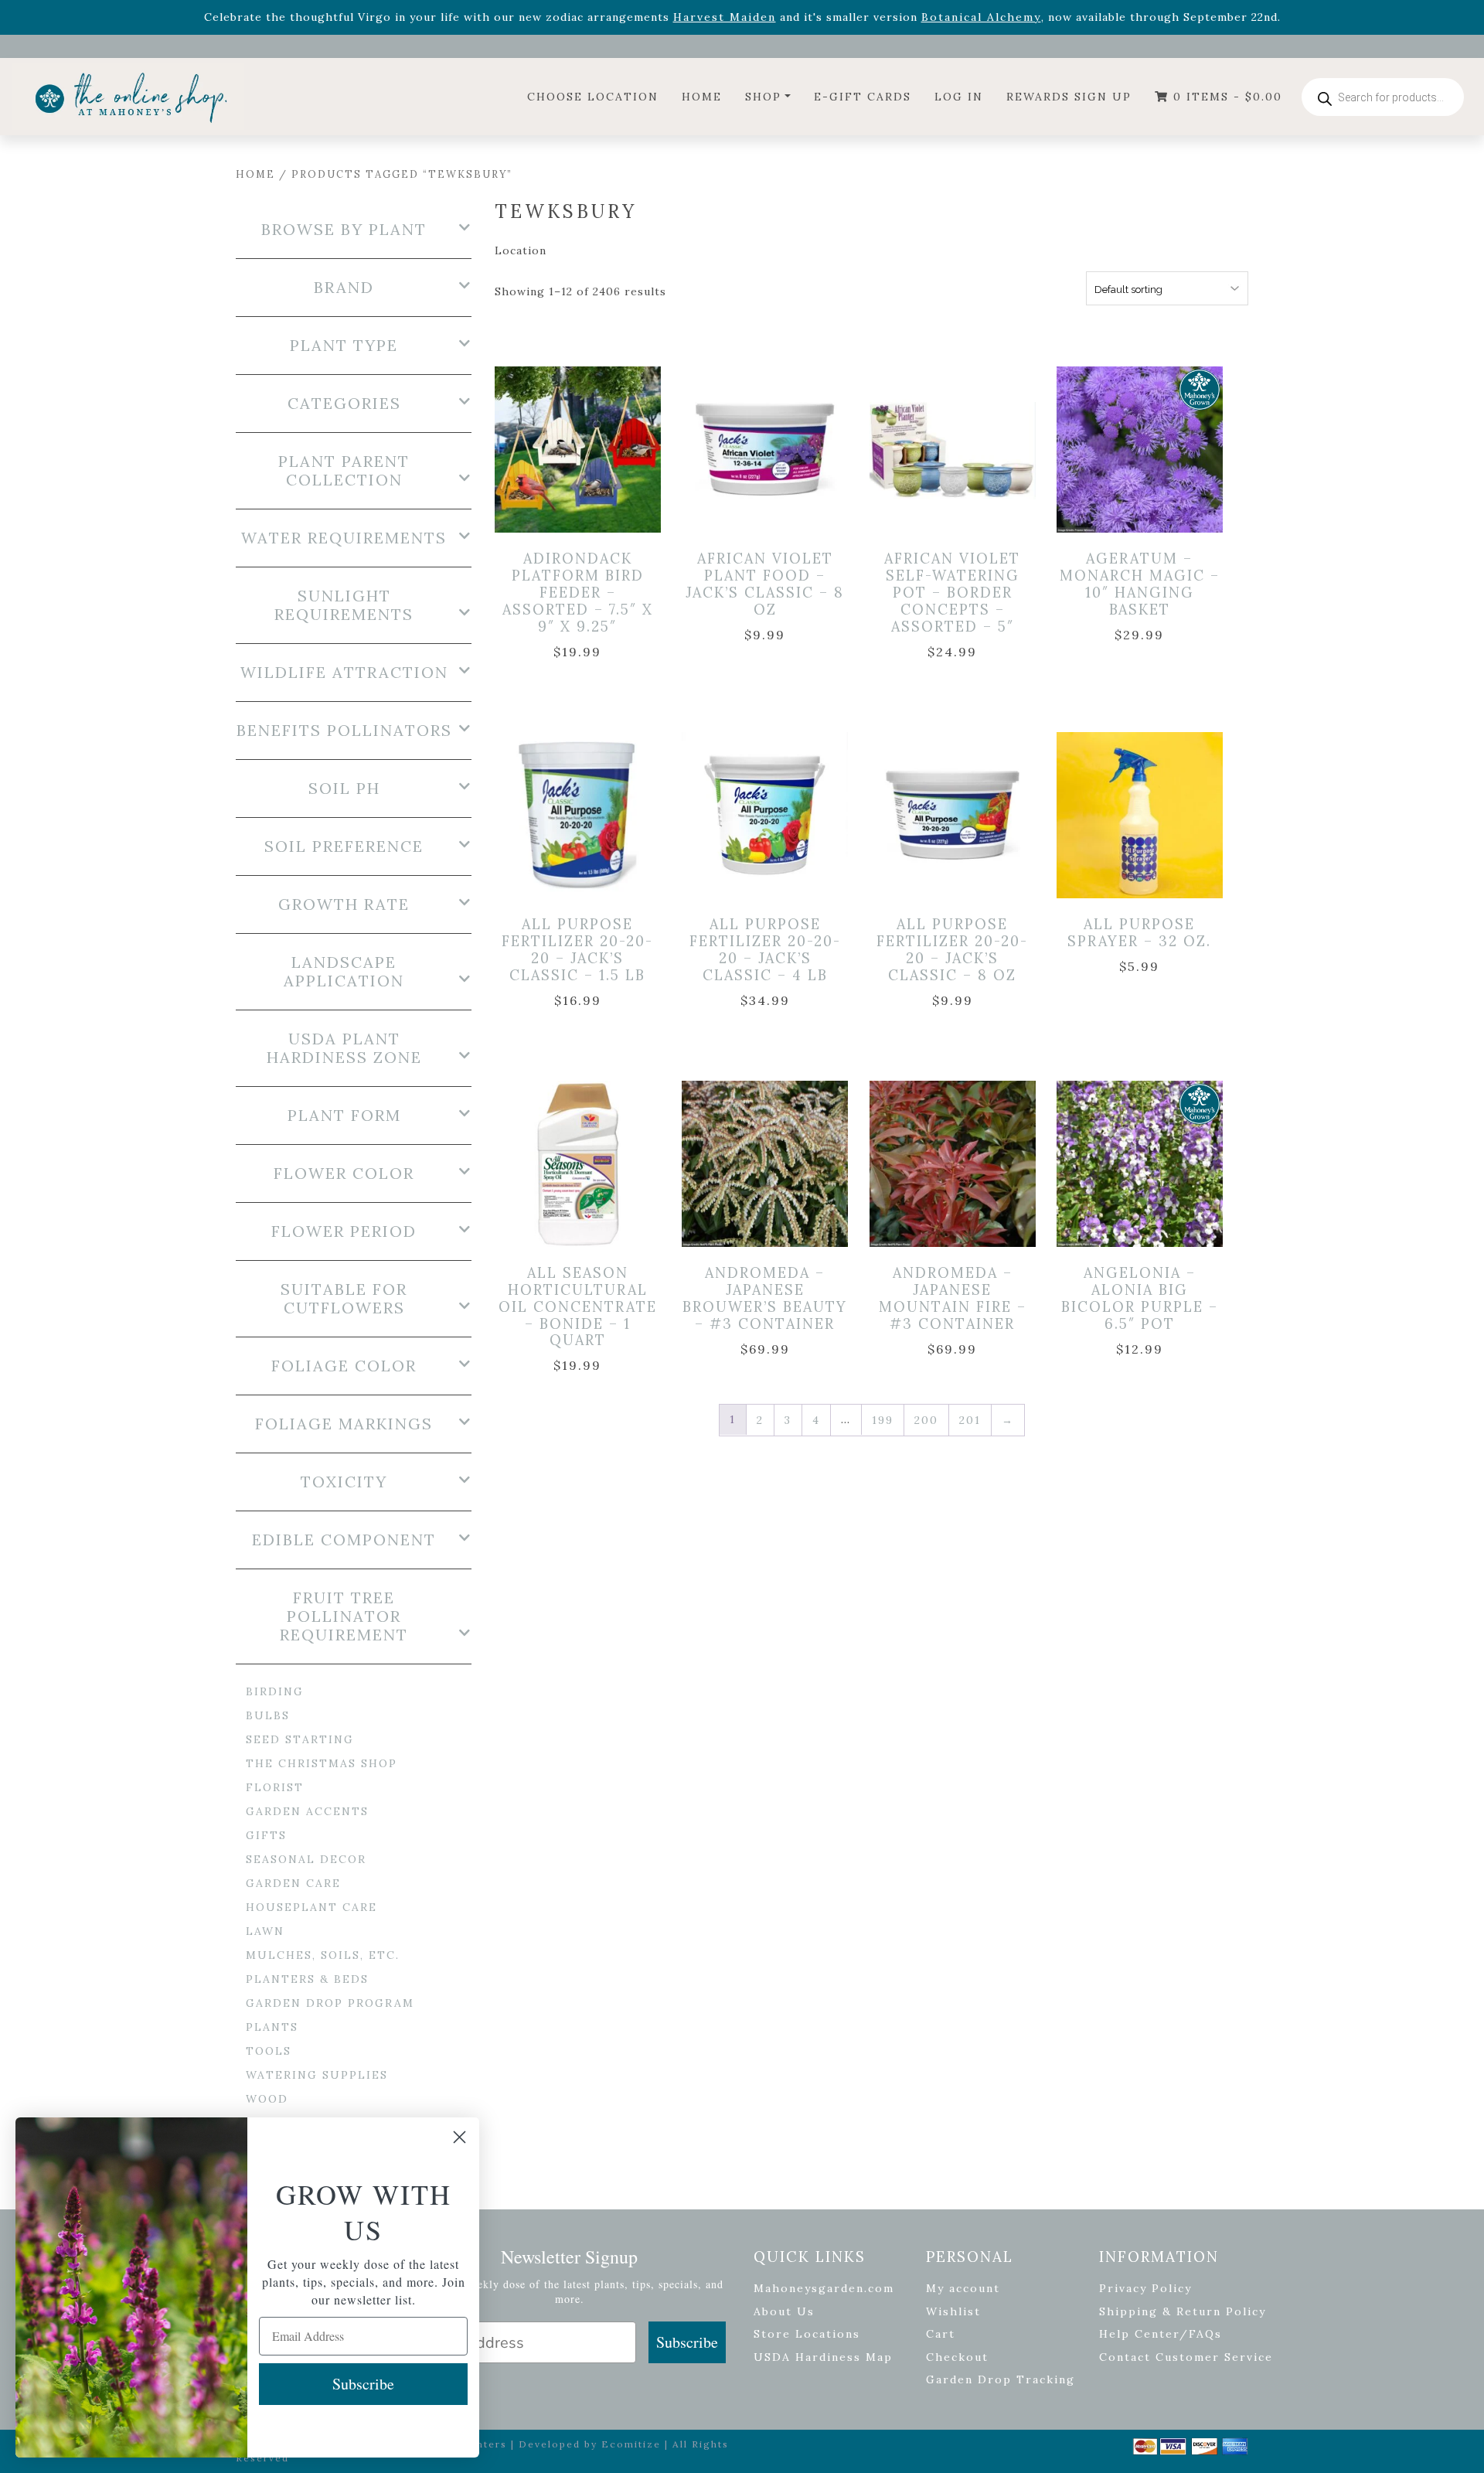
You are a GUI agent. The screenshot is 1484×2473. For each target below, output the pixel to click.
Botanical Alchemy (981, 17)
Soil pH (344, 789)
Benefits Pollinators (344, 731)
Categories (344, 404)
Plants (272, 2027)
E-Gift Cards (863, 97)
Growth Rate (344, 904)
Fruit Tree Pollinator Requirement (344, 1616)
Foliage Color (344, 1366)
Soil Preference (344, 846)
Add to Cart (580, 433)
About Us (784, 2311)
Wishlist (953, 2311)
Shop (763, 97)
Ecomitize (631, 2444)
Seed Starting (300, 1739)
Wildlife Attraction (344, 673)
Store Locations (807, 2334)
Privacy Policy (1145, 2288)
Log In (959, 97)
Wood (267, 2099)
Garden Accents (307, 1811)
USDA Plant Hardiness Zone (344, 1048)
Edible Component (344, 1540)
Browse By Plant (344, 230)
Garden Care (293, 1883)
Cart (941, 2334)
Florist (275, 1787)
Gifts (266, 1835)
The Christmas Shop (322, 1763)
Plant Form (344, 1116)
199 (883, 1420)
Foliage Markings (344, 1424)
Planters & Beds (307, 1979)
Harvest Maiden (725, 17)
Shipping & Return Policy (1183, 2311)
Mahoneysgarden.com (824, 2288)
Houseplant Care (311, 1907)
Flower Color (344, 1173)
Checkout (957, 2357)
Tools (269, 2051)
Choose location (593, 97)
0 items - (1225, 97)
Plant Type (344, 346)
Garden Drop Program (330, 2003)
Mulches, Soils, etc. (323, 1955)
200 (926, 1420)
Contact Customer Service (1186, 2357)
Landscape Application (344, 972)
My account (963, 2288)
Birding (275, 1691)
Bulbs (268, 1715)
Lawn (265, 1931)
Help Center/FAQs (1161, 2334)
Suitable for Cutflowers (344, 1299)
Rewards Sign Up (1069, 97)
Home (702, 97)
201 (970, 1420)
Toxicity (344, 1482)
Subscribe (687, 2342)
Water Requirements (344, 538)
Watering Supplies (317, 2075)
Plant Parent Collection (344, 471)
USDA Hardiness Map (823, 2357)
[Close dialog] (459, 2137)
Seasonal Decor (306, 1859)
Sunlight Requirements (344, 605)
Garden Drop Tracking (1001, 2379)
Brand (344, 288)
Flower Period (344, 1231)
